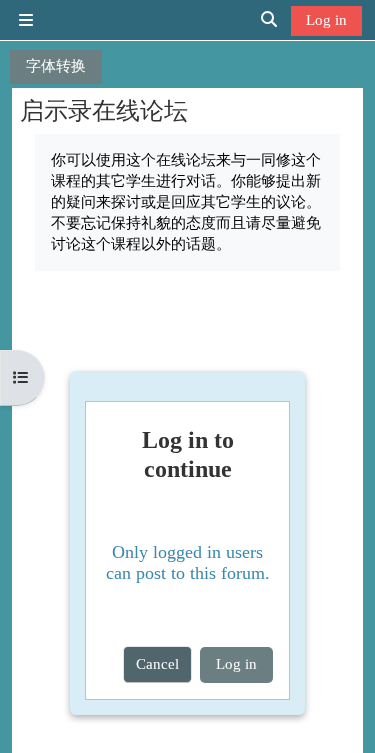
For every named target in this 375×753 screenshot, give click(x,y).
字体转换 (56, 65)
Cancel (157, 663)
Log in (326, 19)
